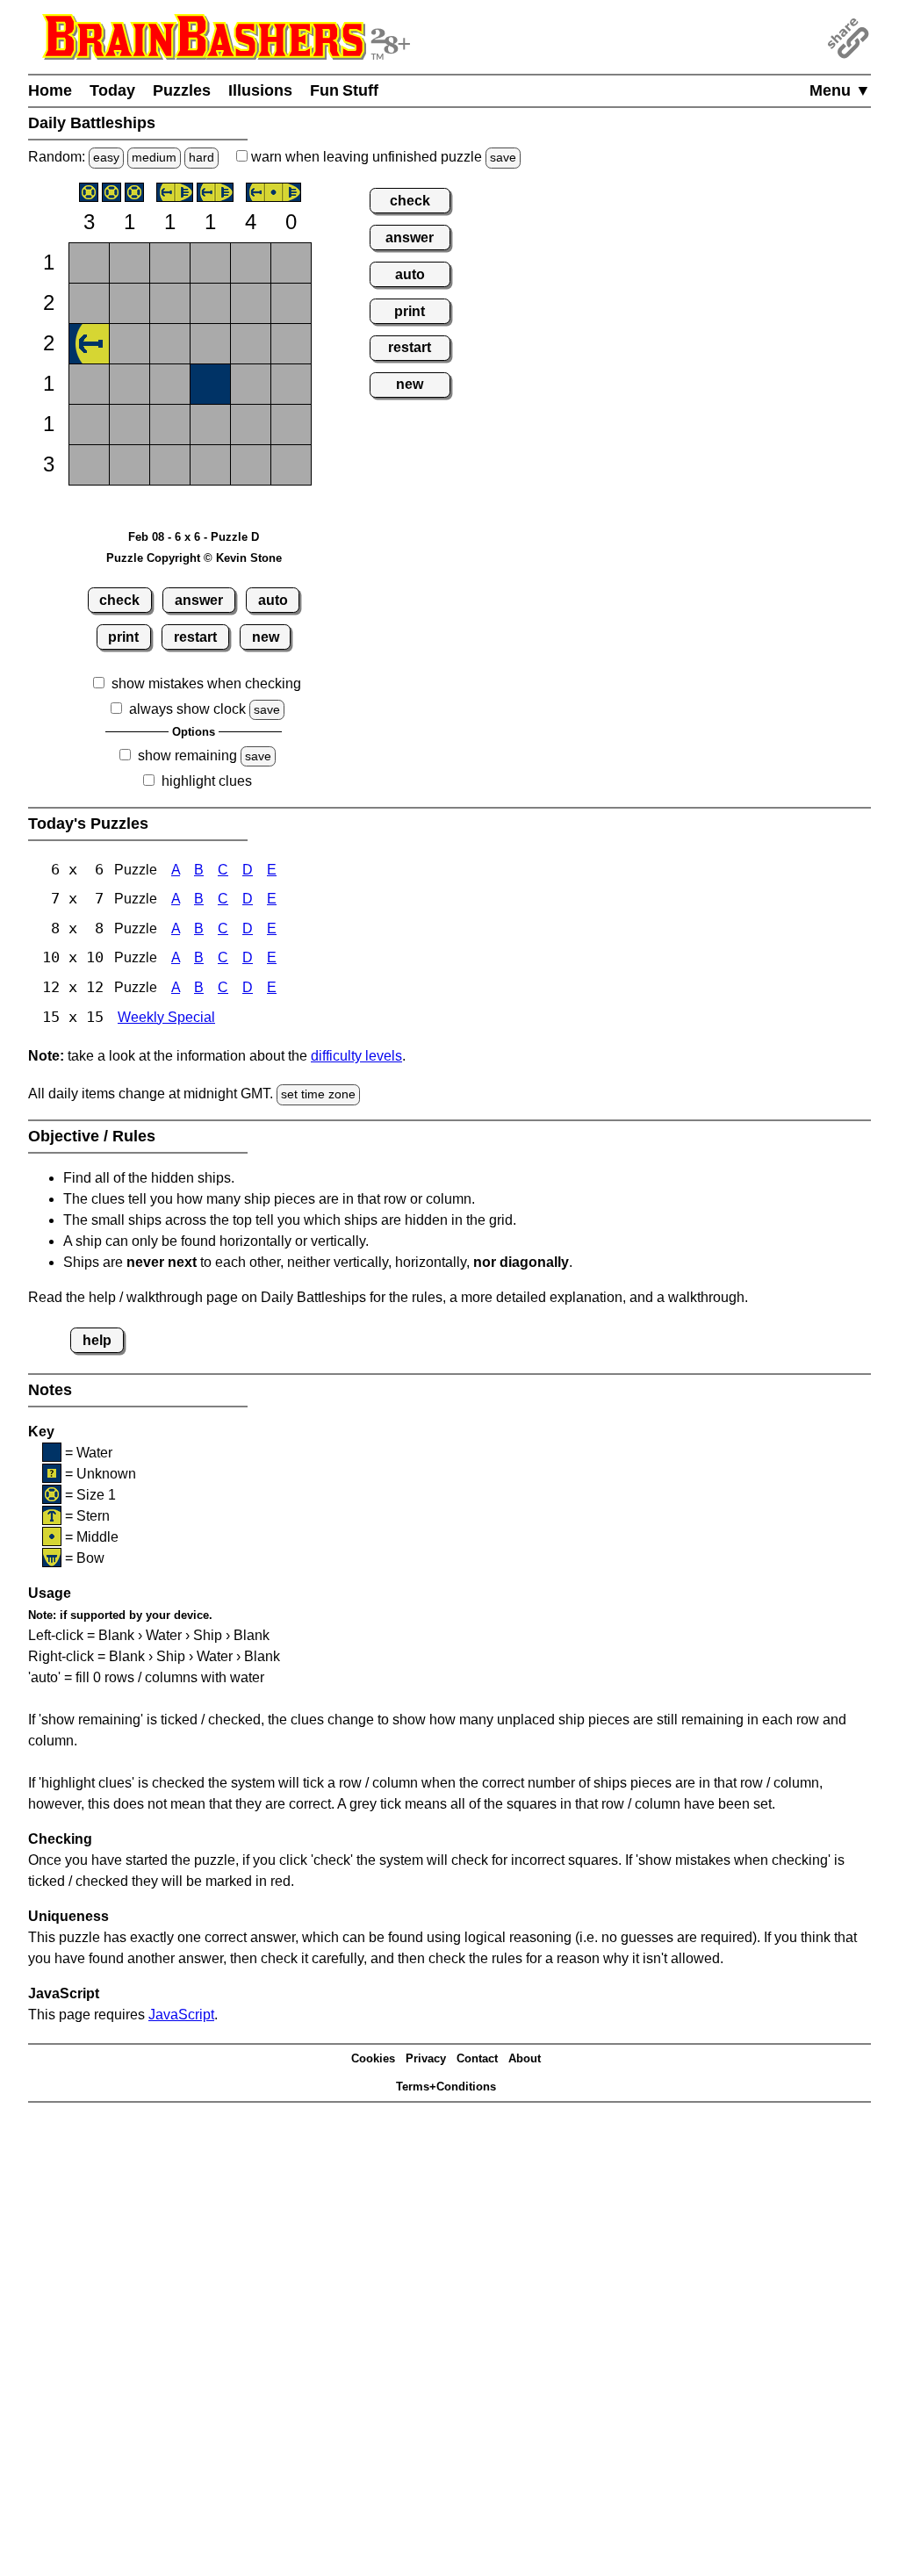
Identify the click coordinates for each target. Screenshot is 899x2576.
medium (154, 157)
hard (201, 157)
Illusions (260, 90)
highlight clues (207, 781)
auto (273, 600)
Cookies (373, 2058)
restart (195, 637)
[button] (89, 263)
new (266, 637)
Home (50, 90)
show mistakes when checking (206, 684)
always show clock (187, 709)
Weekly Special (166, 1017)
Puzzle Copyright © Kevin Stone (194, 558)
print (123, 637)
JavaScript (181, 2015)
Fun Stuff (344, 90)
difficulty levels (356, 1056)
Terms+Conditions (446, 2087)
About (525, 2058)
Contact (477, 2058)
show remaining (187, 756)
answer (199, 600)
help (97, 1340)
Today (112, 90)
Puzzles (182, 90)
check (119, 600)
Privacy (426, 2058)
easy (106, 157)
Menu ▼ (840, 90)
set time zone (318, 1094)
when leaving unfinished (382, 157)
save (503, 157)
